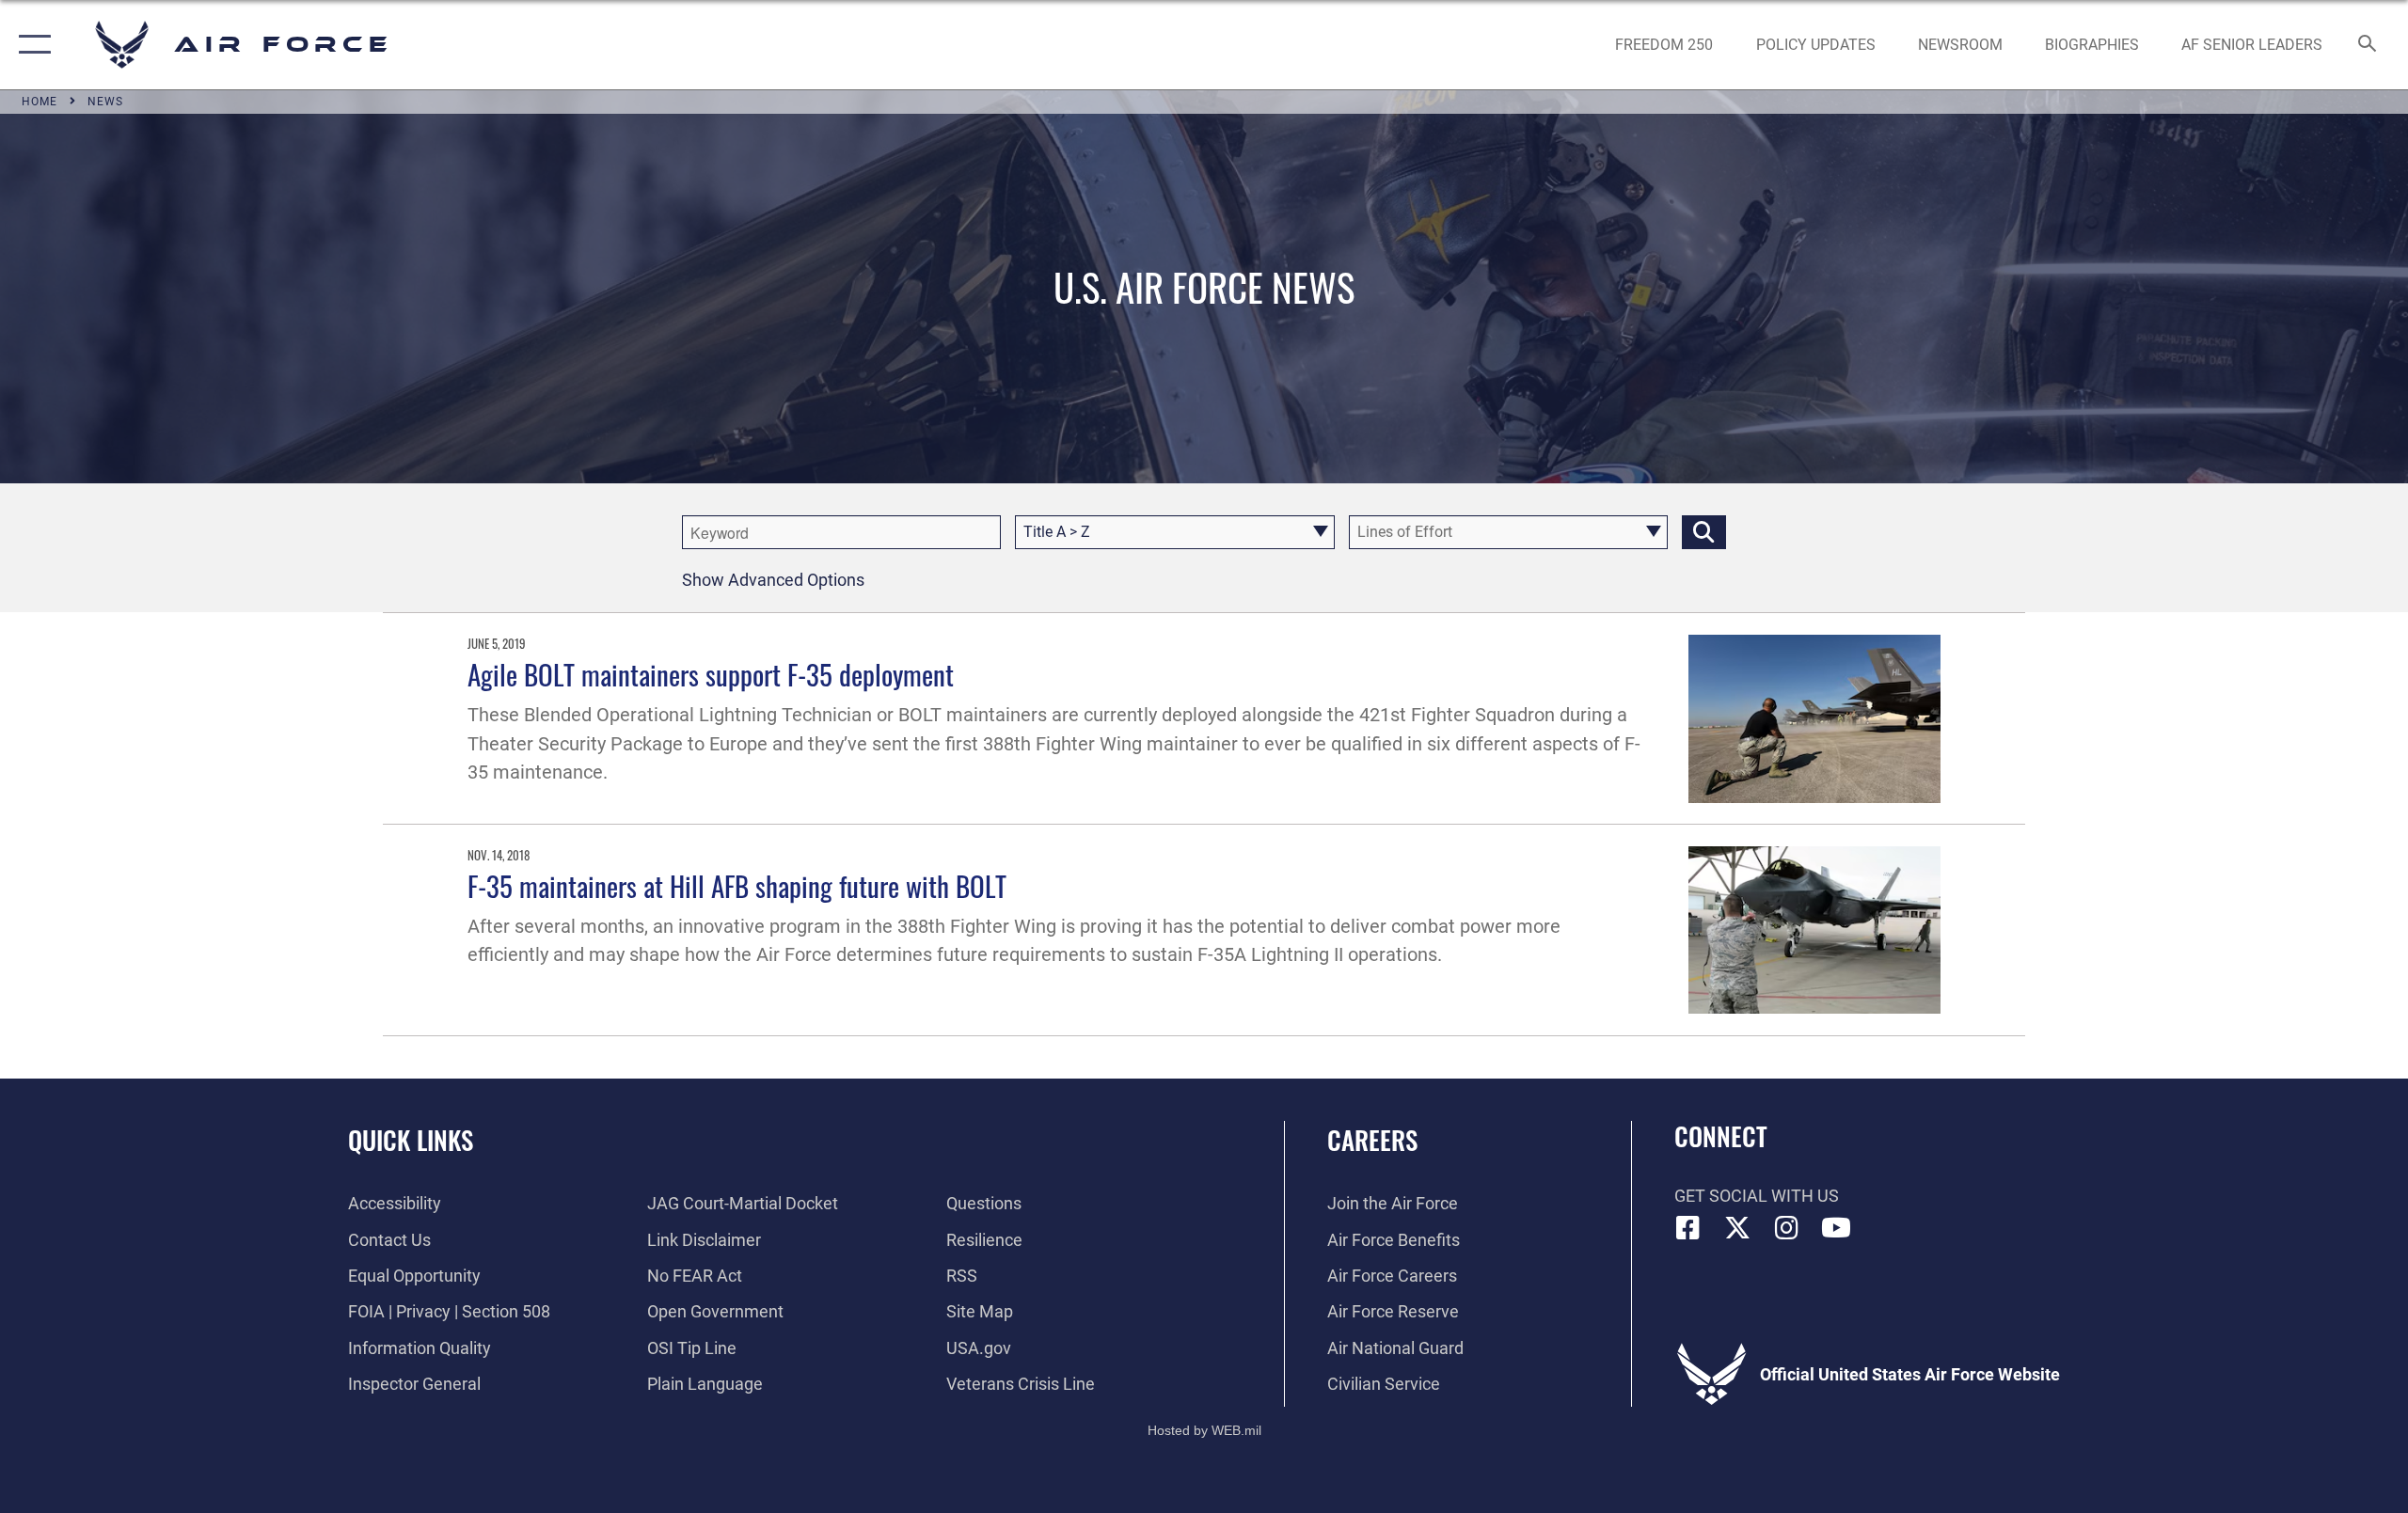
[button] (31, 45)
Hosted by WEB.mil (1204, 1430)
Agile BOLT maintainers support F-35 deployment (711, 674)
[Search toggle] (2368, 45)
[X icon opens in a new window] (1737, 1228)
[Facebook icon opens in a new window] (1688, 1228)
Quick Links (411, 1140)
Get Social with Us (1757, 1196)
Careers (1372, 1140)
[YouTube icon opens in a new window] (1836, 1228)
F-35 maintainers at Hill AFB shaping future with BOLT (737, 885)
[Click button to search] (1704, 532)
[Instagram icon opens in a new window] (1787, 1228)
